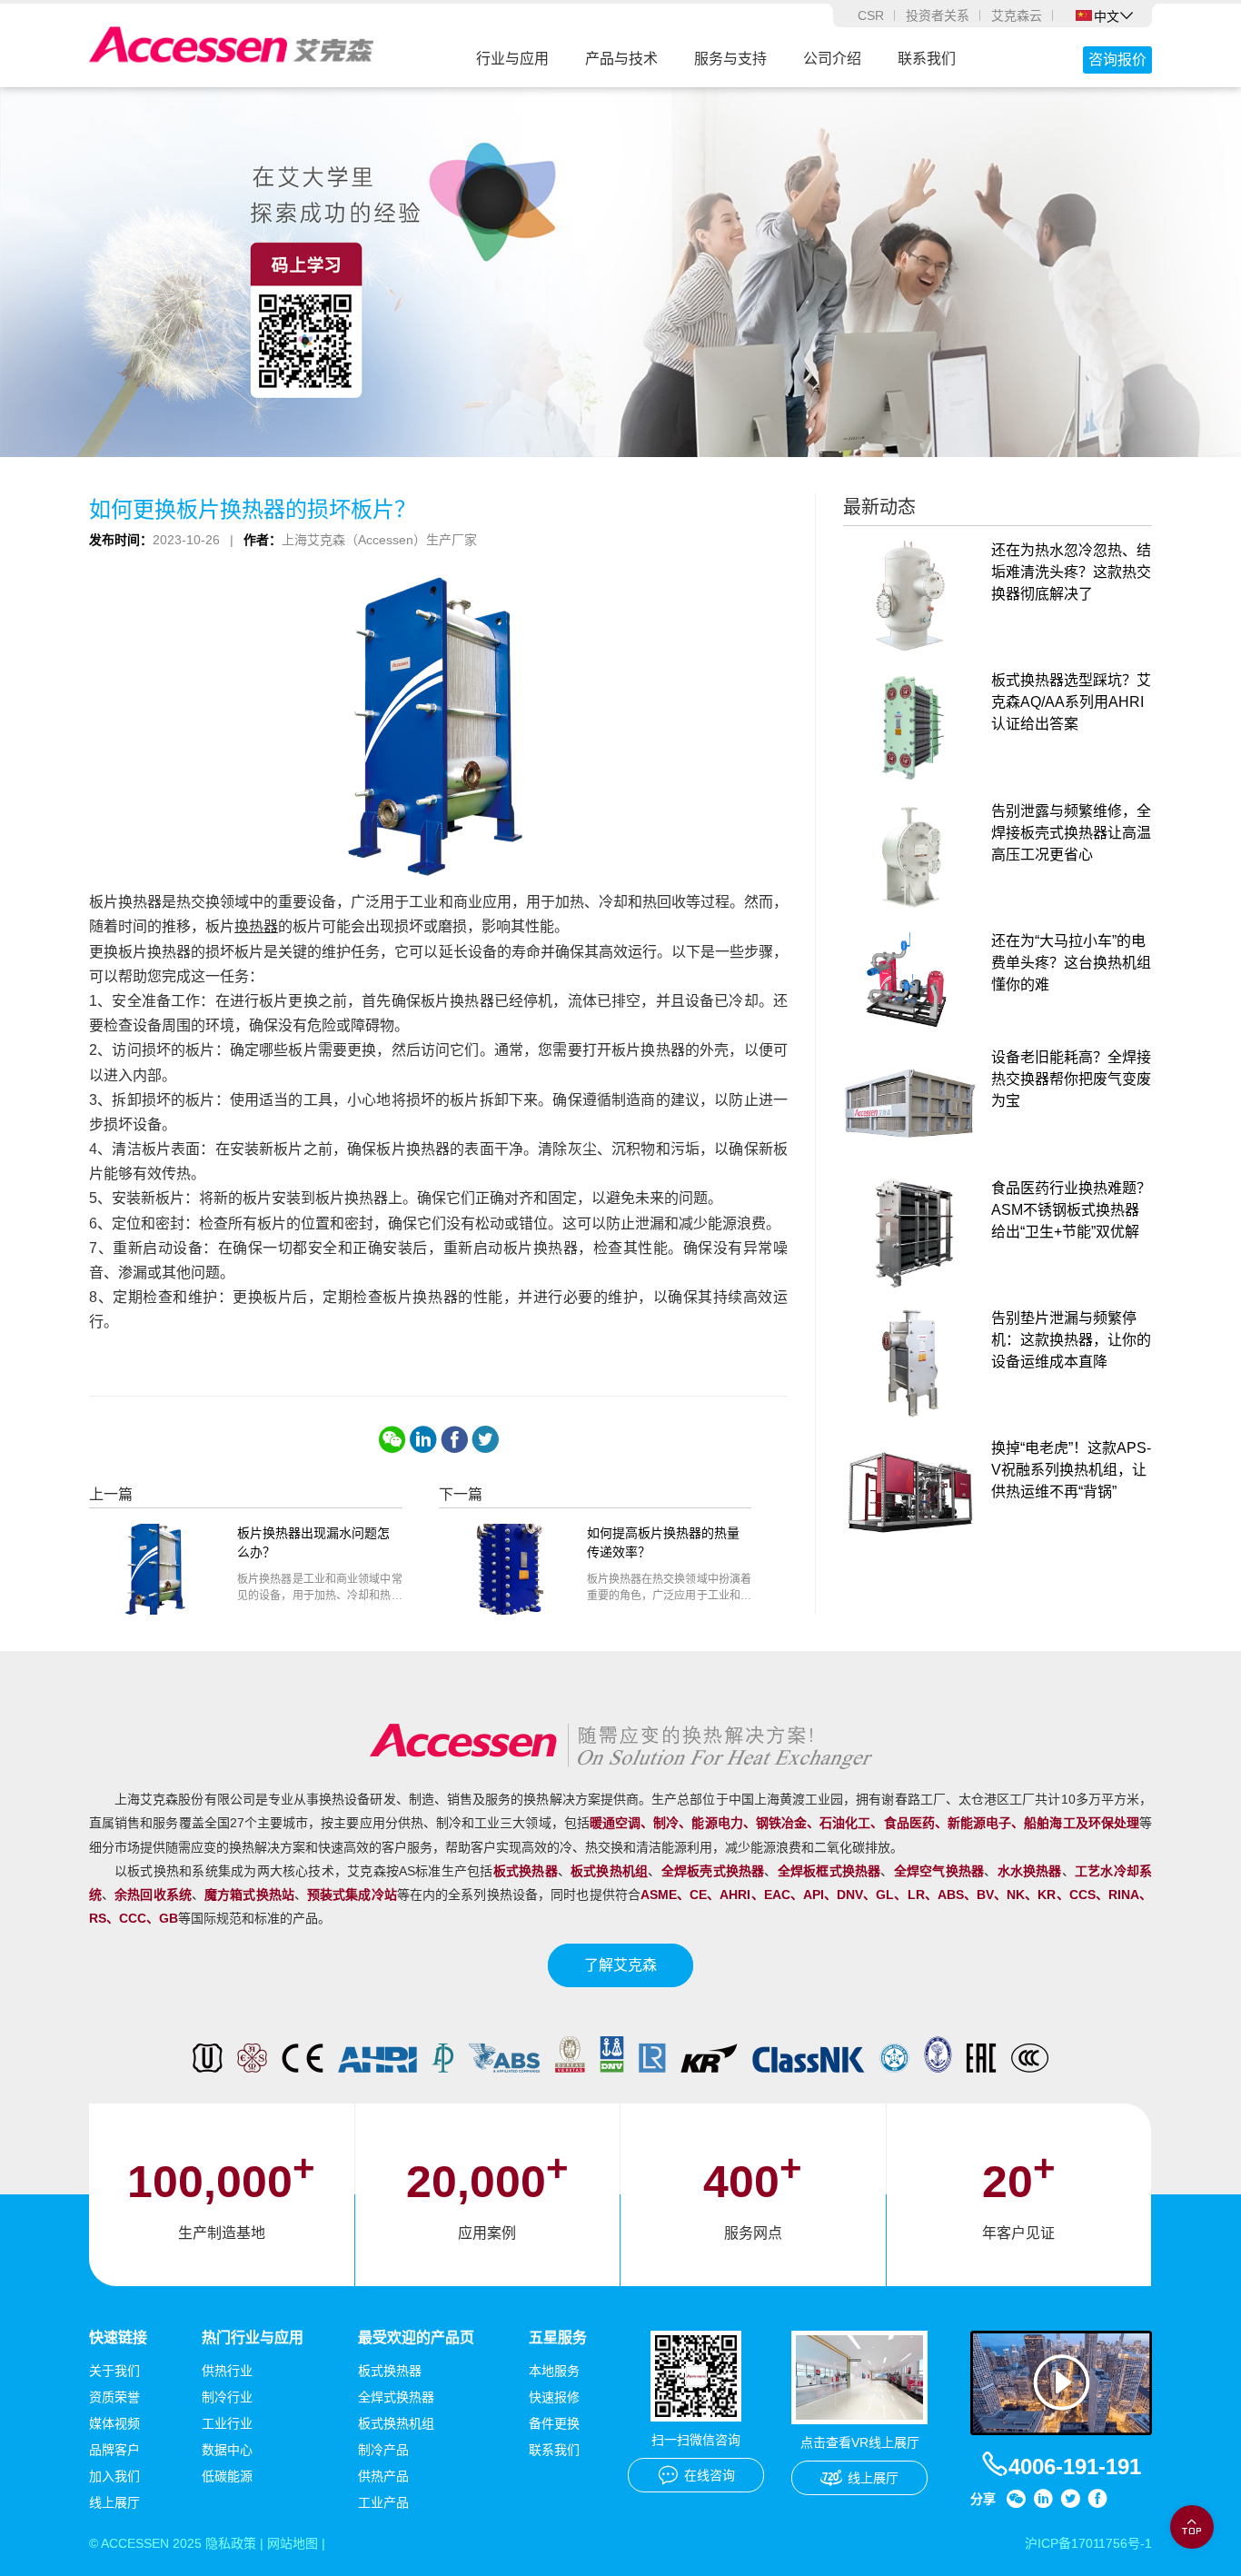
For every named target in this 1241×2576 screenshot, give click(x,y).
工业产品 (383, 2502)
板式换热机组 (396, 2423)
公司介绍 (832, 59)
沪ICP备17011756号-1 (1088, 2543)
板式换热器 (390, 2371)
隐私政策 (231, 2543)
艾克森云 (1017, 15)
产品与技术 (621, 59)
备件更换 (554, 2423)
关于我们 (114, 2371)
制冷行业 (227, 2397)
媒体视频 (114, 2423)
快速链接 (118, 2337)
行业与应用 (512, 59)
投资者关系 (938, 15)
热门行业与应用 (253, 2337)
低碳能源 (227, 2476)
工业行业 (227, 2423)
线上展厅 (114, 2502)
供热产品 (383, 2476)
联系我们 (927, 59)
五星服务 (558, 2337)
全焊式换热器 (396, 2397)
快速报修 (554, 2397)
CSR (871, 15)
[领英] (423, 1439)
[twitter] (485, 1439)
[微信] (392, 1439)
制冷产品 (383, 2450)
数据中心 (227, 2450)
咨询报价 (1117, 60)
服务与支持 (730, 59)
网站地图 (293, 2543)
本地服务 (554, 2371)
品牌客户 (114, 2450)
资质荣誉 (114, 2397)
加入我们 (114, 2476)
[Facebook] (454, 1439)
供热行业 (227, 2371)
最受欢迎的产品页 (416, 2337)
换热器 (256, 926)
